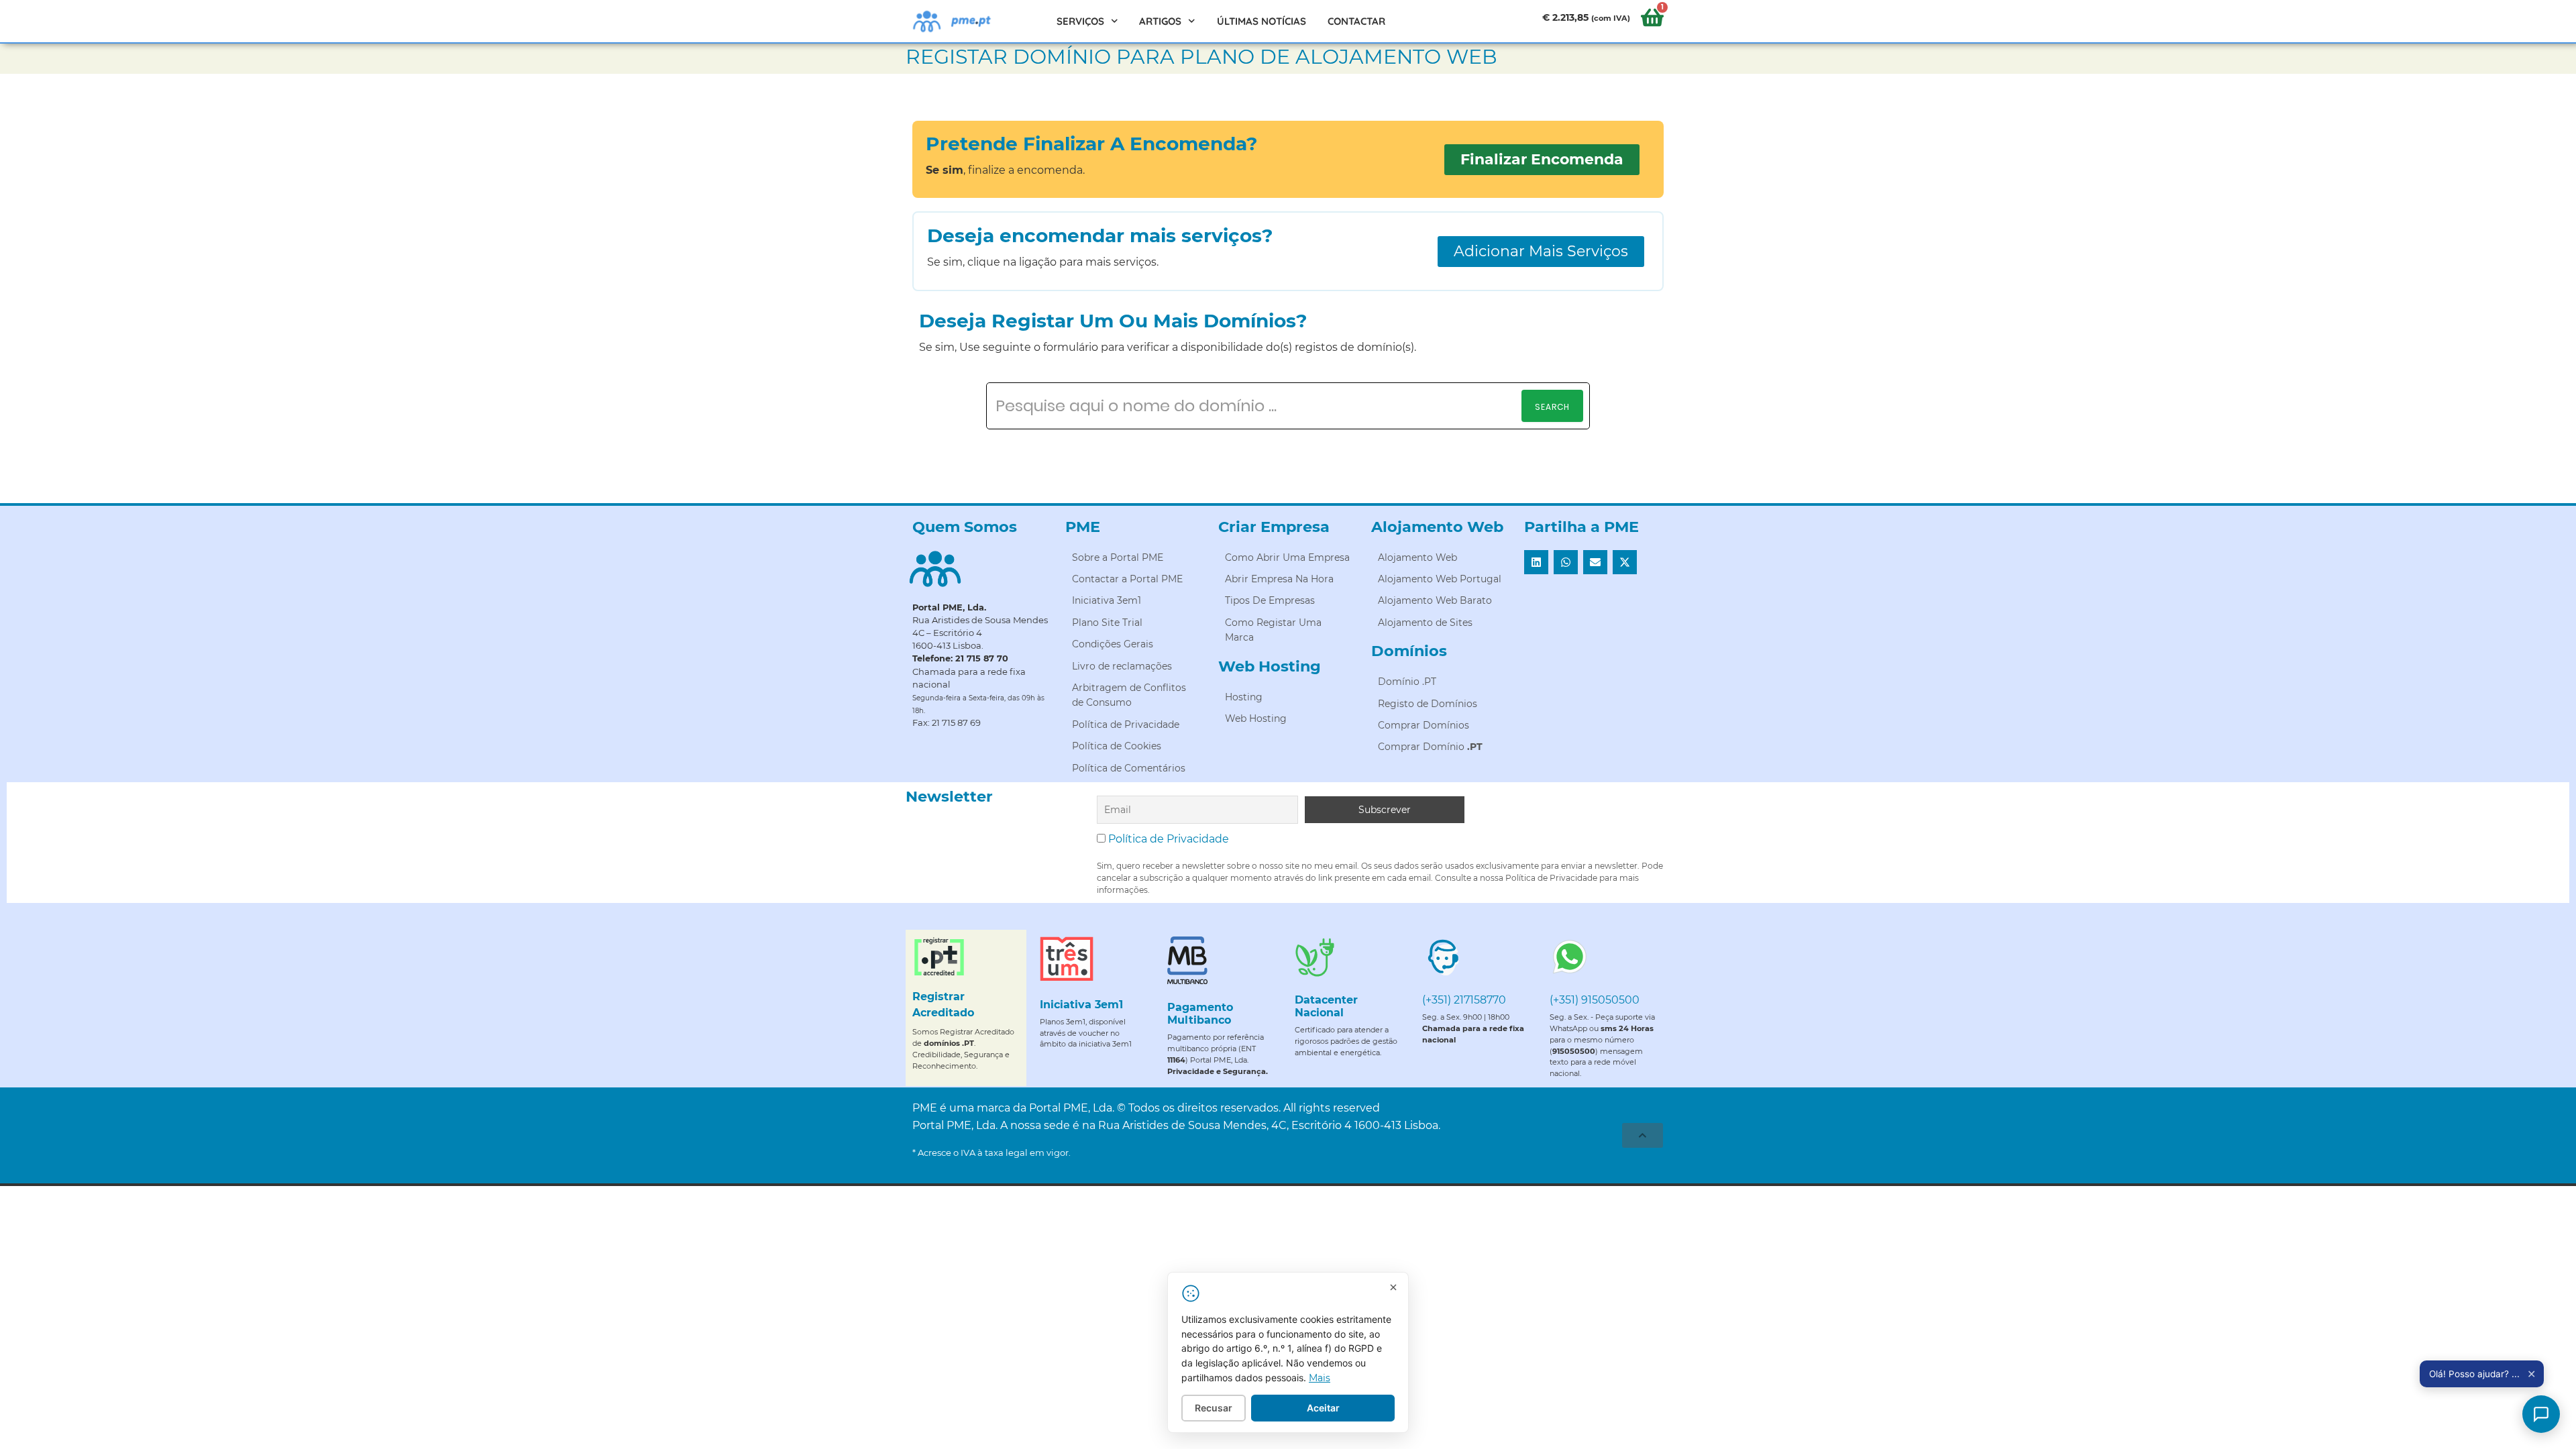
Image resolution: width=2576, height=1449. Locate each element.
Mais (1320, 1378)
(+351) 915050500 (1595, 1000)
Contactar (1356, 21)
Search (1552, 407)
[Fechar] (1393, 1287)
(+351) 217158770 (1464, 1000)
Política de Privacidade (1169, 839)
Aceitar (1323, 1408)
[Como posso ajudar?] (2541, 1414)
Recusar (1214, 1408)
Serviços (1080, 21)
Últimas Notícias (1262, 21)
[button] (1536, 562)
